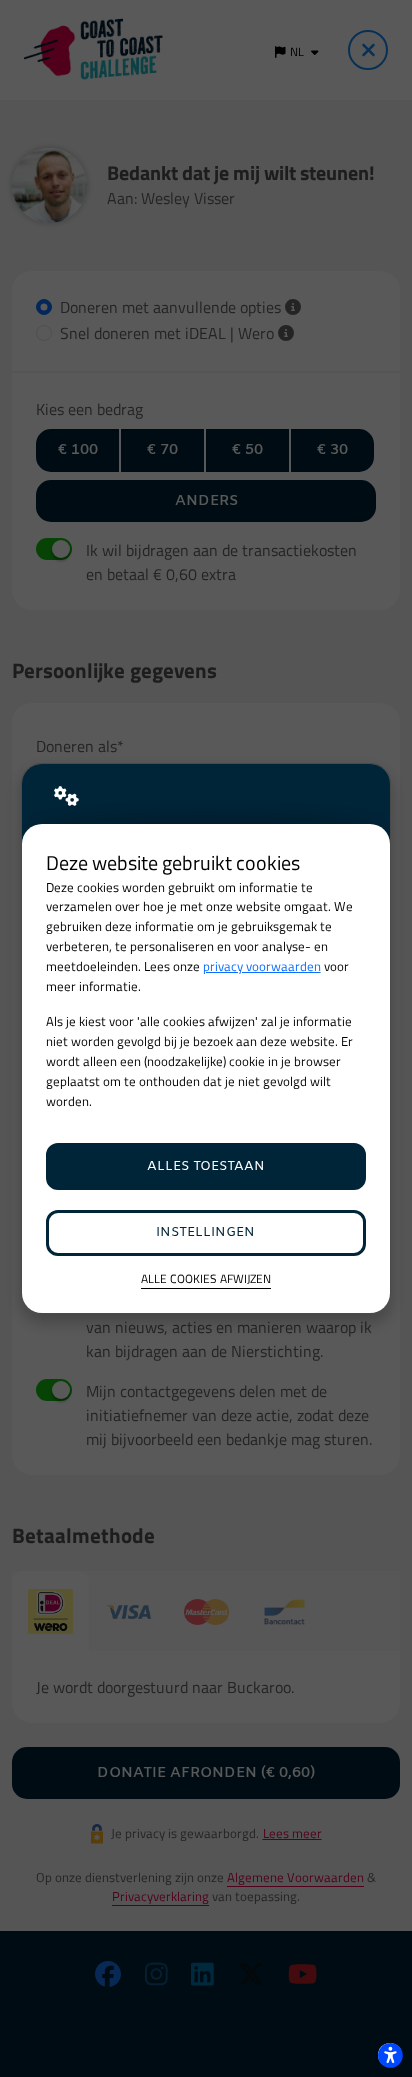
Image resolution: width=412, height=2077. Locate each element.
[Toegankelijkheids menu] (390, 2055)
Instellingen (205, 1232)
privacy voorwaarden (262, 966)
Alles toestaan (206, 1166)
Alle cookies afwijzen (206, 1279)
